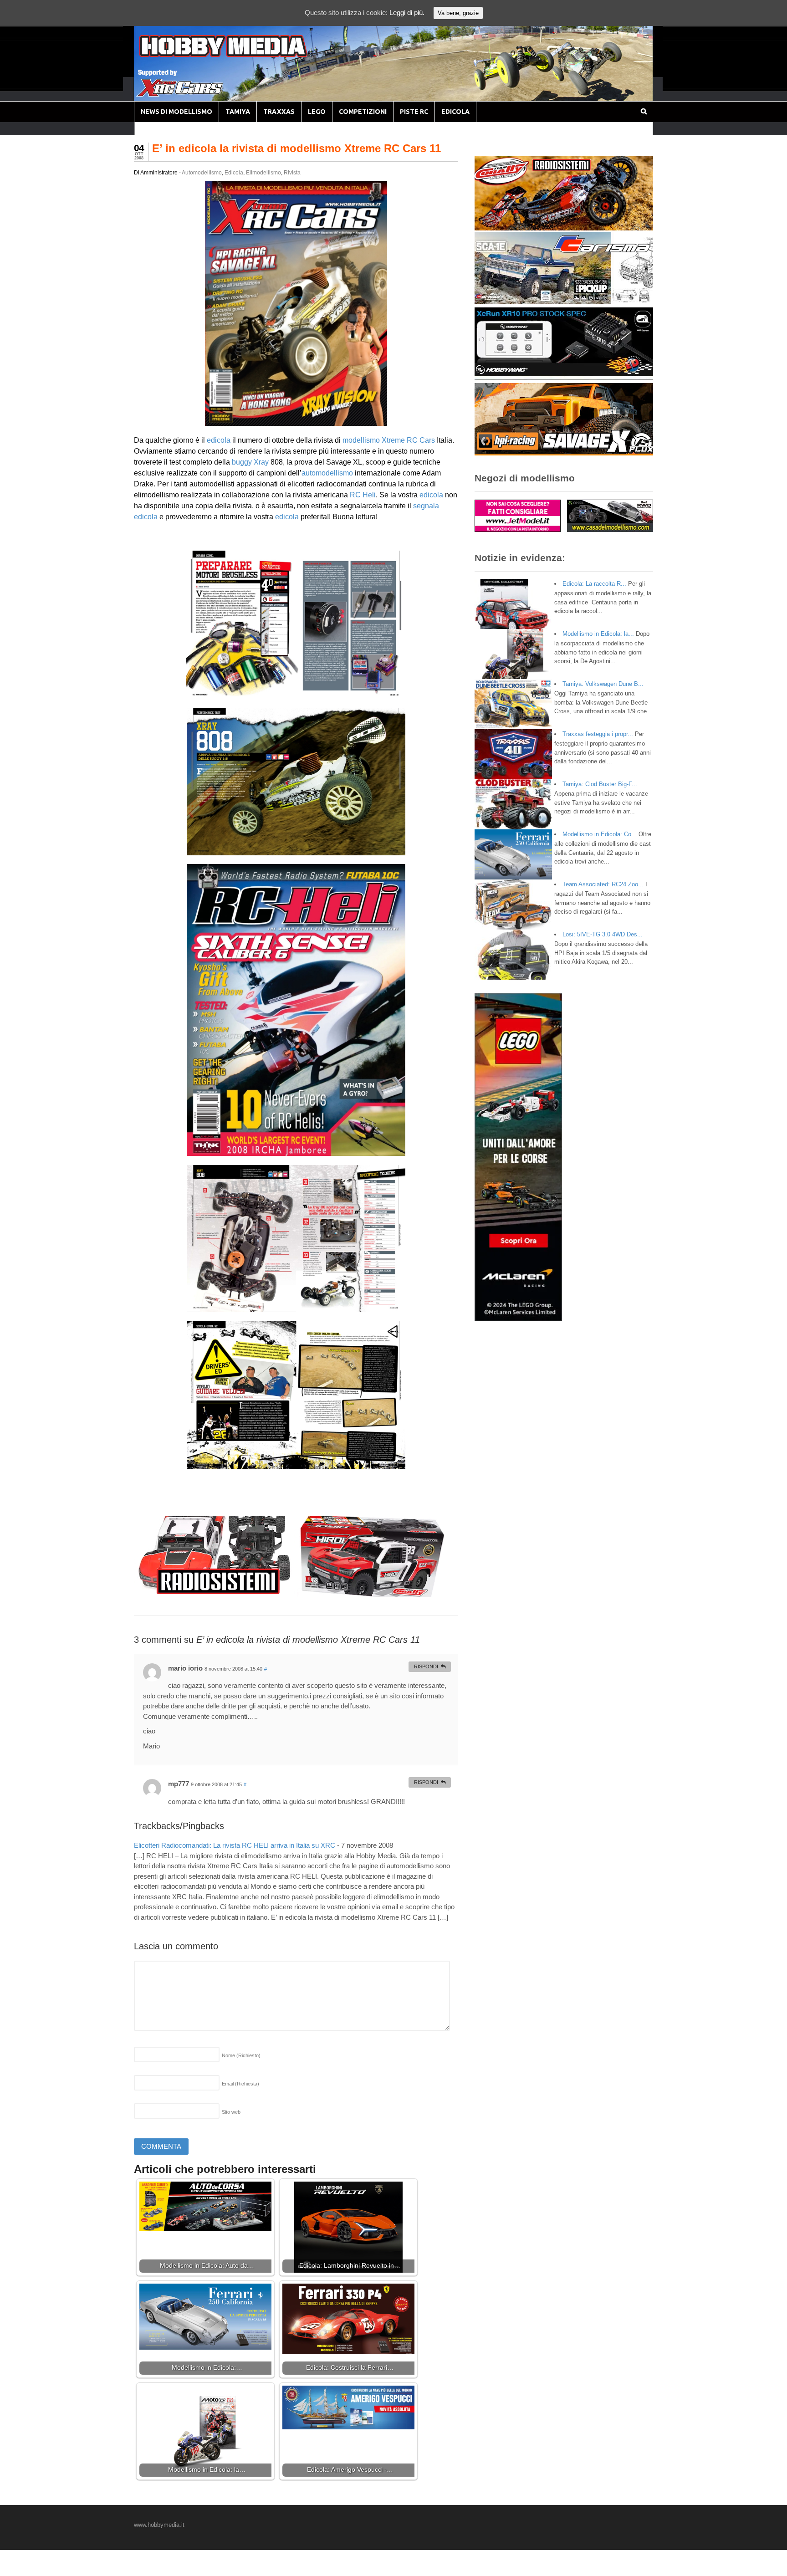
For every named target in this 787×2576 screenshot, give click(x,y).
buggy (242, 462)
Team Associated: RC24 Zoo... (603, 884)
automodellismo (327, 473)
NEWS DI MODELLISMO (176, 112)
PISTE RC (414, 112)
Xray (261, 462)
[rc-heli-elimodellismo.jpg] (296, 1150)
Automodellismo (202, 173)
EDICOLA (455, 112)
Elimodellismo (263, 173)
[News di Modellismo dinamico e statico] (240, 55)
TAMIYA (238, 112)
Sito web (231, 2112)
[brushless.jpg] (296, 693)
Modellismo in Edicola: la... (598, 634)
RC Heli (363, 495)
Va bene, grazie (458, 13)
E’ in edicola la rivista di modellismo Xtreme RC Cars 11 (296, 148)
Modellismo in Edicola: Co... (600, 834)
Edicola (234, 173)
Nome (241, 2055)
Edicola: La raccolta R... (594, 584)
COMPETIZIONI (363, 112)
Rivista (292, 173)
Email (240, 2084)
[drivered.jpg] (296, 1464)
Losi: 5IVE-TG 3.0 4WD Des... (603, 934)
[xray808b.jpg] (296, 1306)
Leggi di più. (407, 13)
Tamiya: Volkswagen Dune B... (603, 684)
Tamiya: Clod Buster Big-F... (600, 784)
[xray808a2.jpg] (296, 850)
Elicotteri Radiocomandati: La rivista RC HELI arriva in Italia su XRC (235, 1845)
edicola (219, 440)
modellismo (361, 440)
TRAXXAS (279, 112)
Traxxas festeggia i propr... (598, 734)
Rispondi (426, 1666)
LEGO (317, 112)
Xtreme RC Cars (408, 440)
